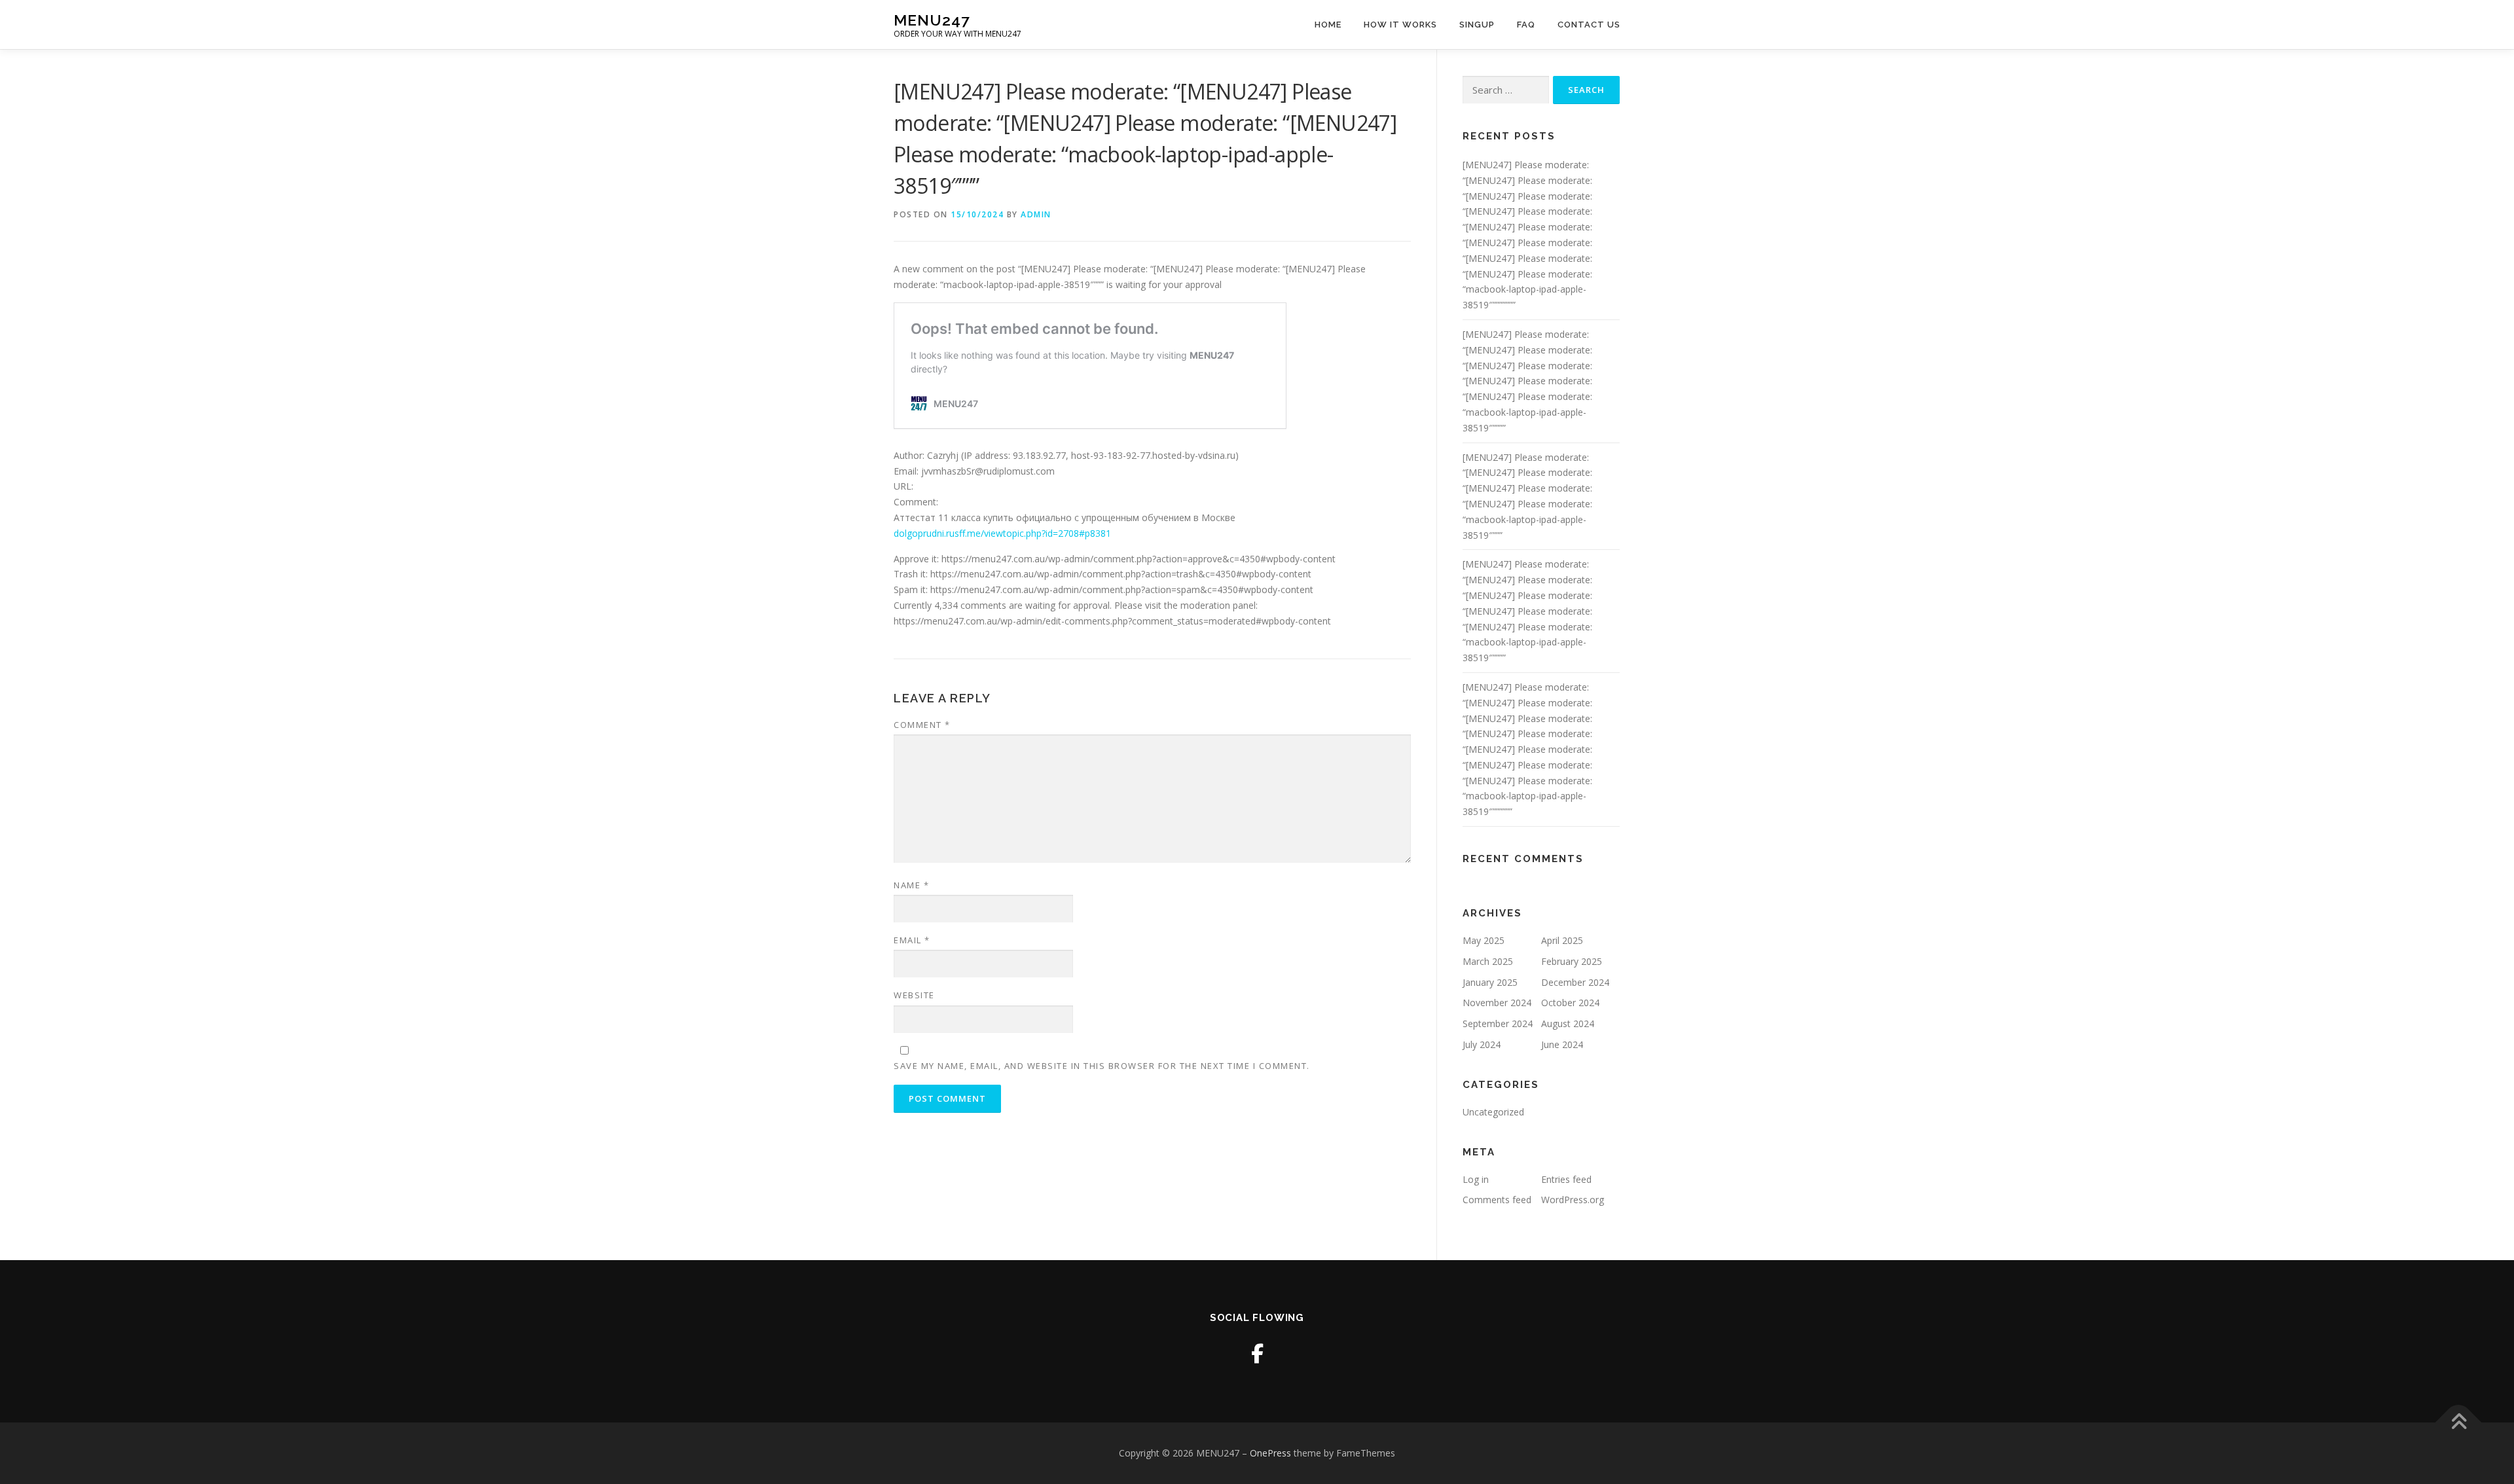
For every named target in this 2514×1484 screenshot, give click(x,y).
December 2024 (1575, 982)
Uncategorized (1493, 1112)
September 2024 (1498, 1023)
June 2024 (1562, 1044)
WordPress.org (1573, 1200)
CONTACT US (1589, 25)
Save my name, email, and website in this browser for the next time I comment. (1102, 1066)
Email (912, 940)
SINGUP (1477, 25)
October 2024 (1570, 1003)
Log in (1476, 1179)
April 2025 (1562, 940)
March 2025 (1488, 961)
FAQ (1526, 25)
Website (914, 995)
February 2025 (1572, 961)
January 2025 (1490, 982)
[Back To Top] (2459, 1422)
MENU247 (932, 20)
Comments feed (1497, 1200)
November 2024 (1497, 1003)
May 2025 (1484, 940)
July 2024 (1482, 1044)
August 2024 (1568, 1023)
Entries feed (1566, 1179)
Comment (922, 725)
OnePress (1270, 1453)
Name (911, 885)
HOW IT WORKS (1400, 25)
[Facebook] (1257, 1353)
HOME (1328, 25)
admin (1036, 214)
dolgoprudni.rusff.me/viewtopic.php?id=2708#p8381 (1002, 533)
